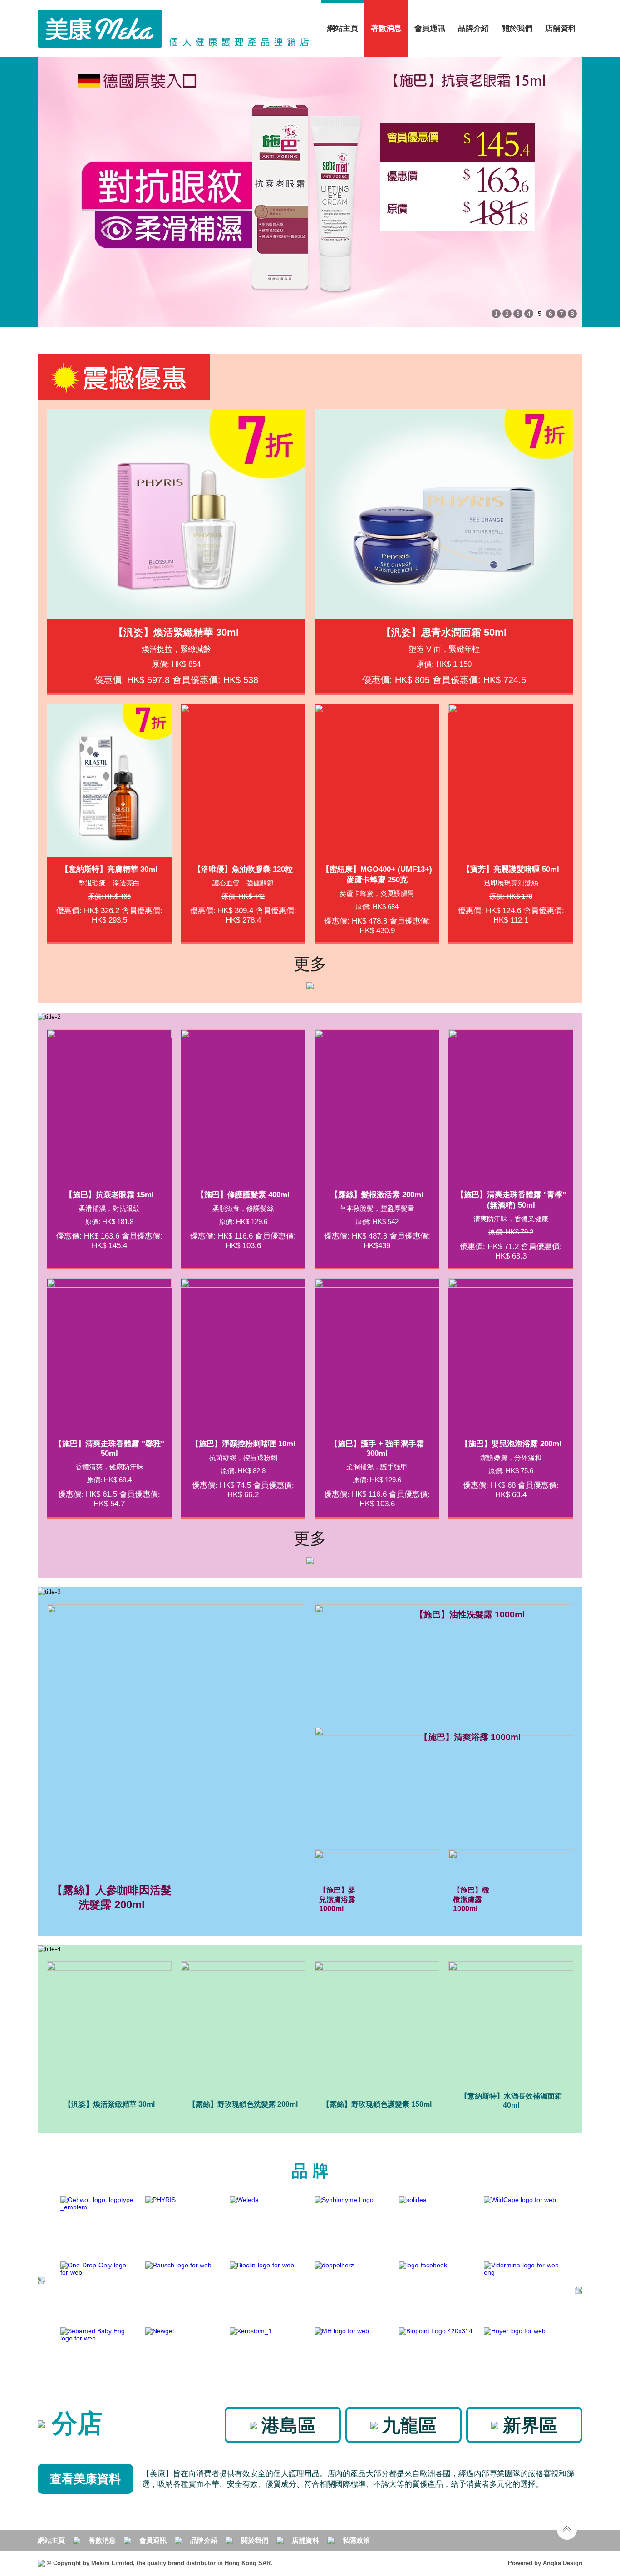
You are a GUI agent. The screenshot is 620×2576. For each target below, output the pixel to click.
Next (569, 192)
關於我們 (255, 2540)
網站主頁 (343, 28)
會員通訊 (430, 28)
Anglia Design (563, 2563)
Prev (51, 192)
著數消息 (102, 2540)
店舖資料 (561, 28)
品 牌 (310, 2171)
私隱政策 (356, 2540)
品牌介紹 (473, 28)
